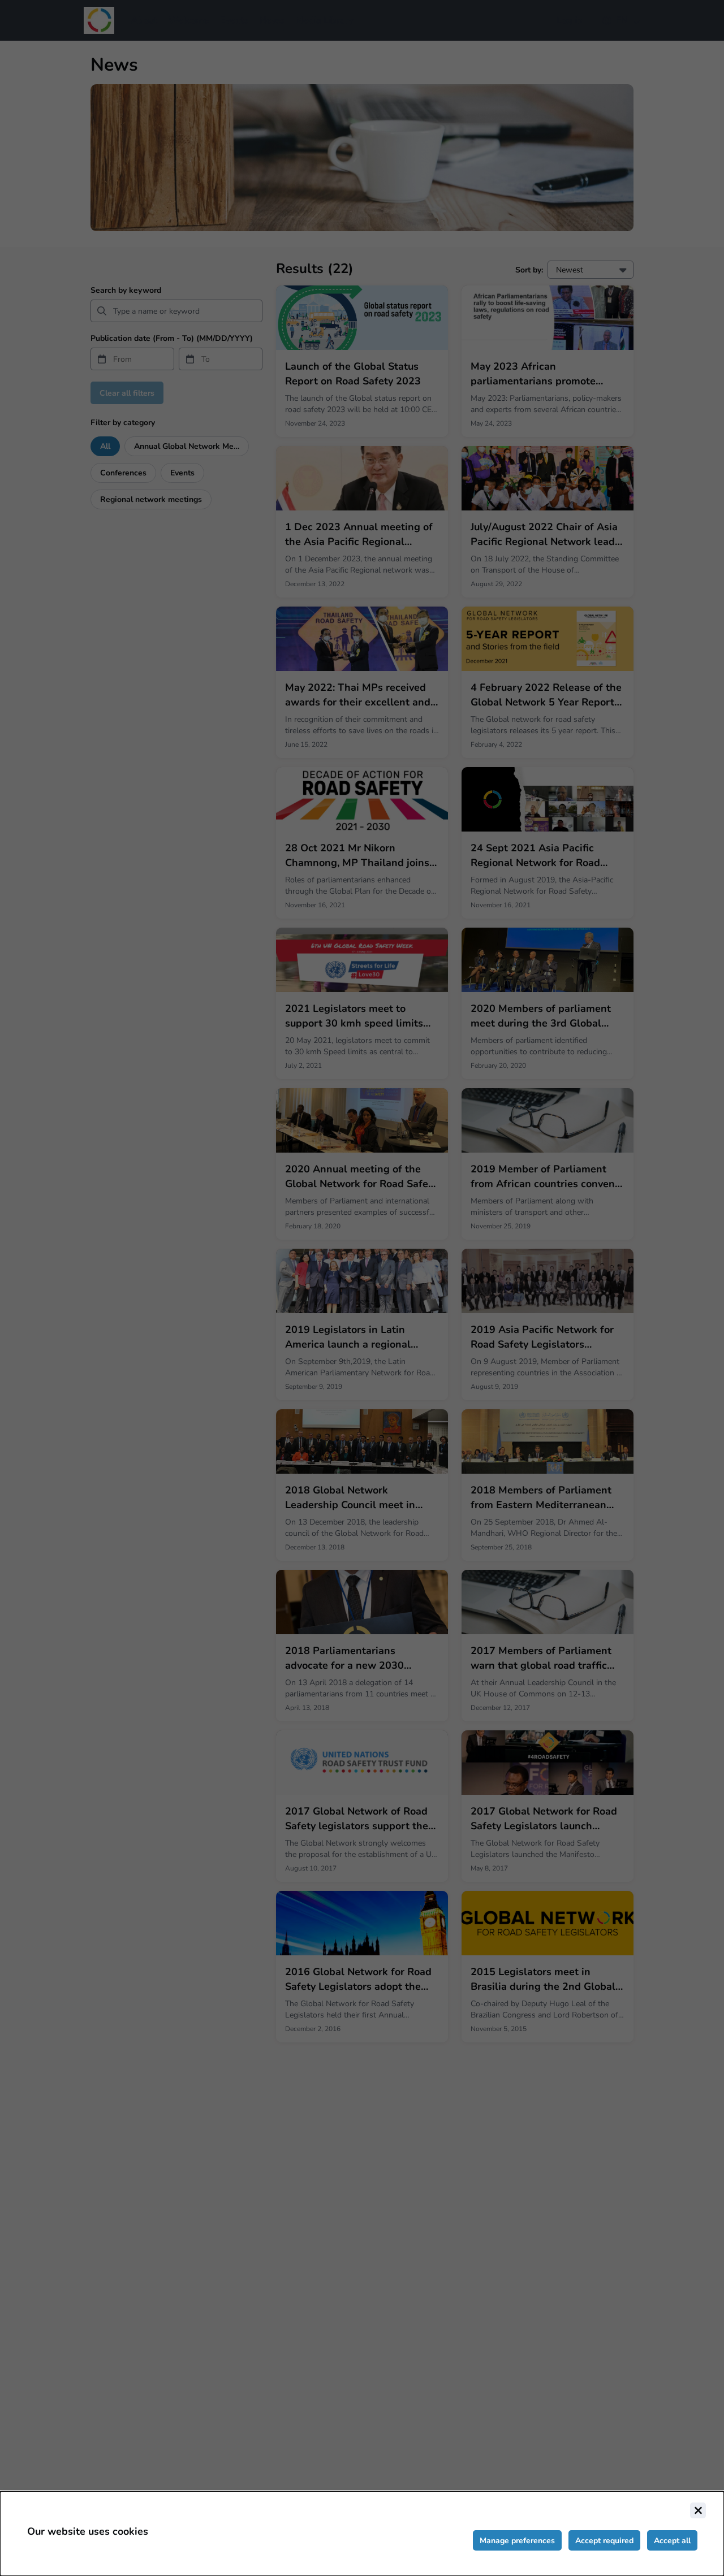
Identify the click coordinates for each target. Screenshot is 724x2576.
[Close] (698, 2510)
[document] (362, 2534)
